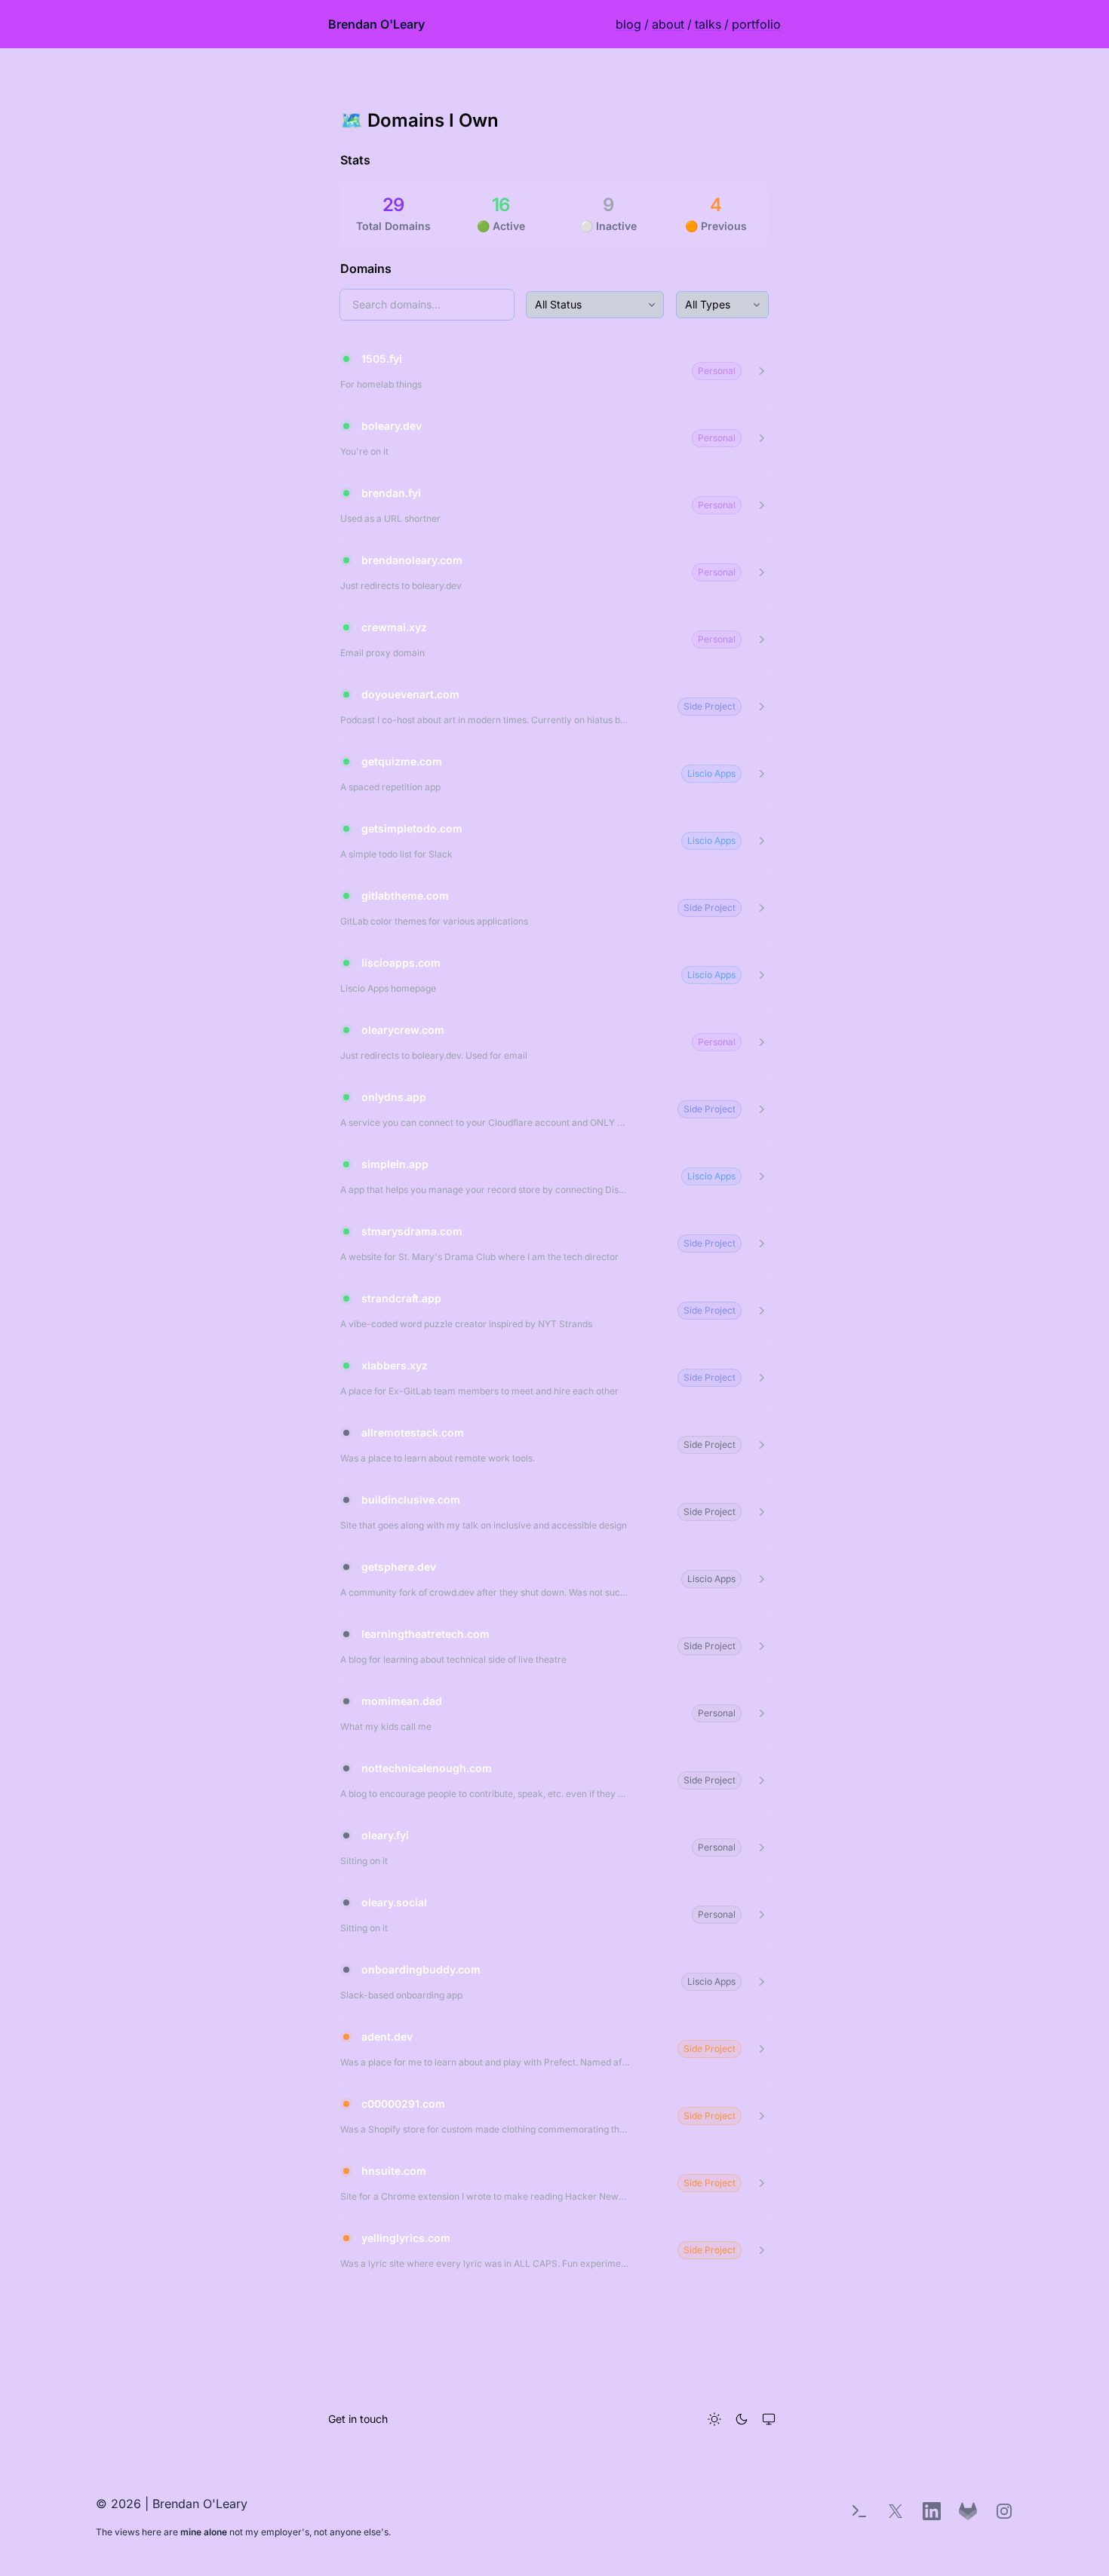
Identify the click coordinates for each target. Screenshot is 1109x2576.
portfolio (756, 24)
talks (708, 24)
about (668, 24)
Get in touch (358, 2419)
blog (628, 24)
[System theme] (769, 2419)
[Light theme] (714, 2419)
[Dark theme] (742, 2419)
